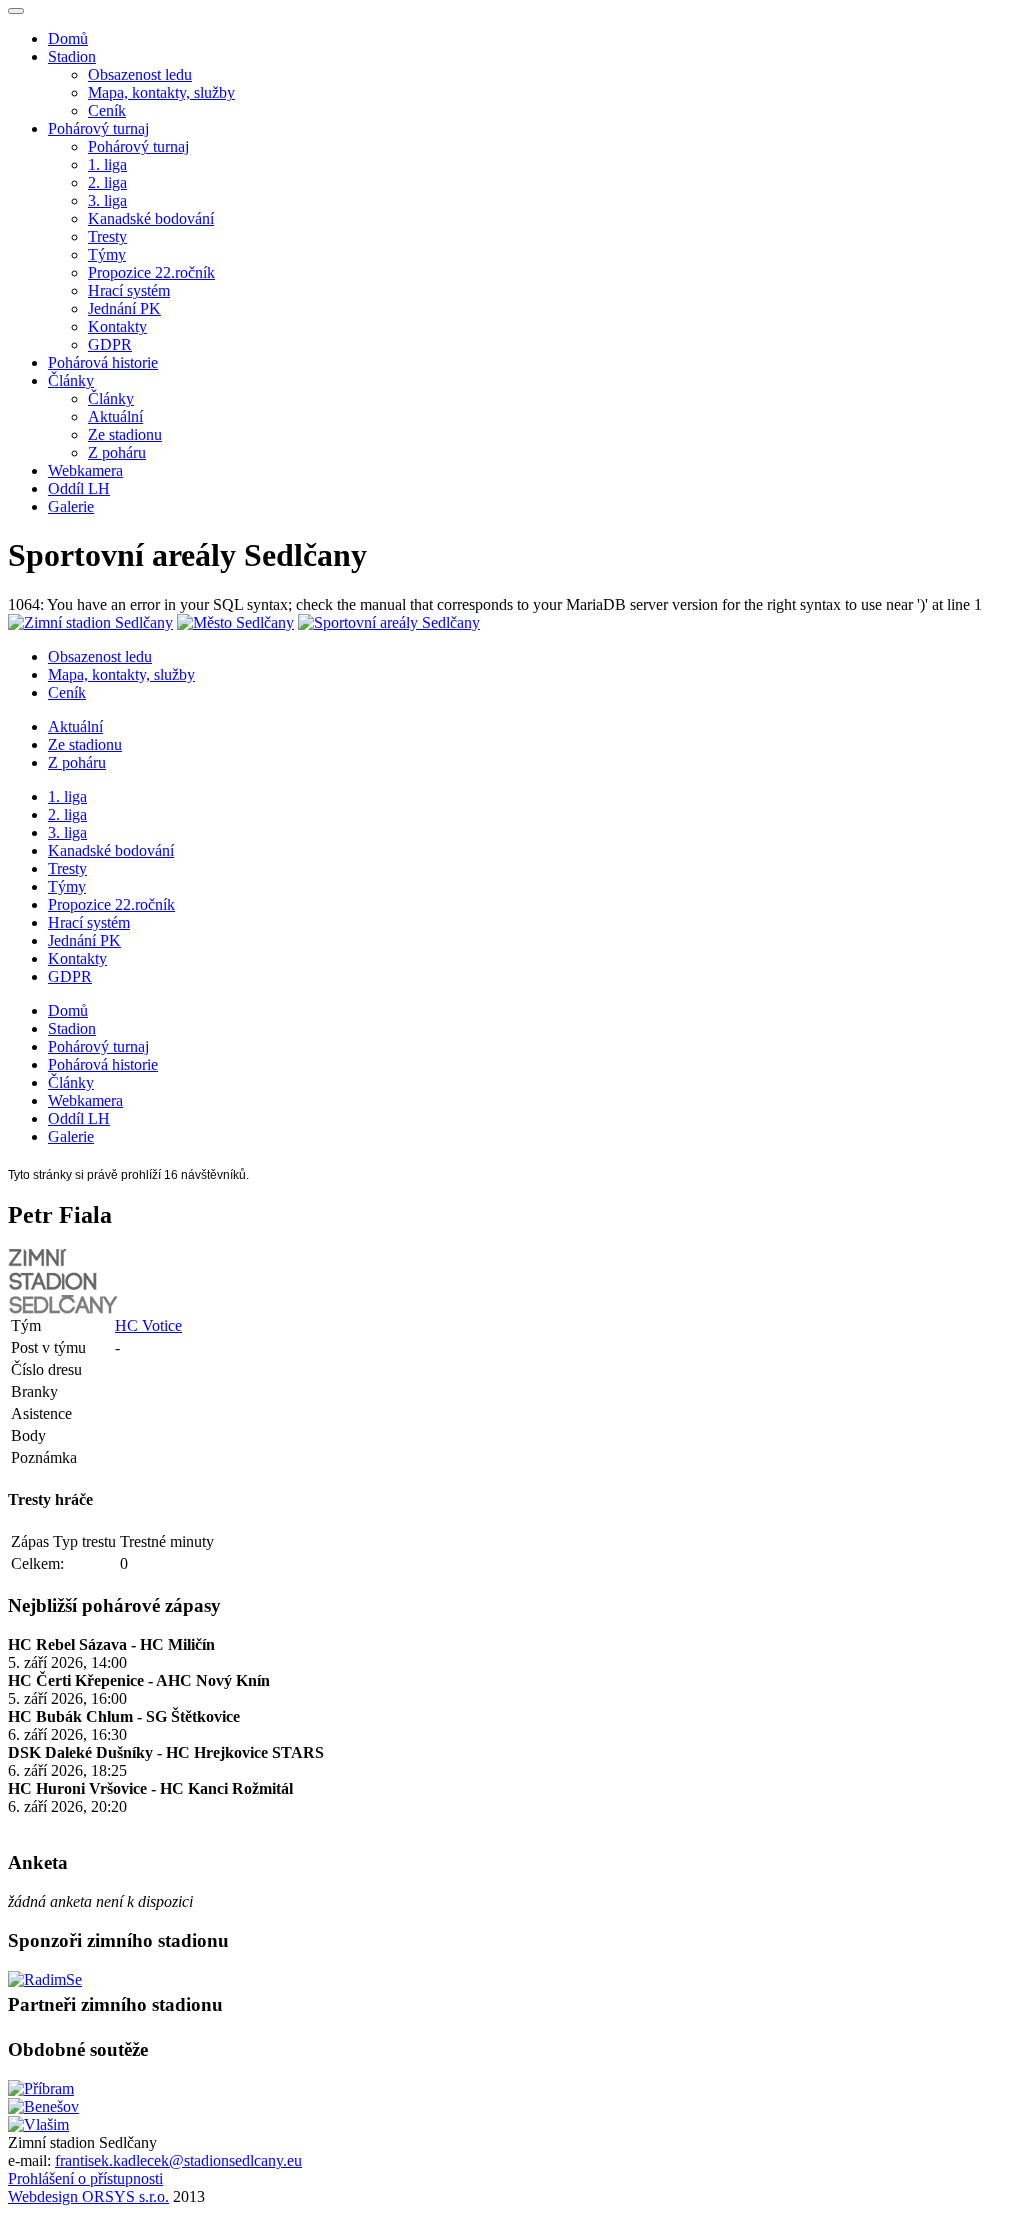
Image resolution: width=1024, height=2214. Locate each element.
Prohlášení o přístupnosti (85, 2178)
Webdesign (45, 2196)
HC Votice (148, 1325)
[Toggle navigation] (16, 11)
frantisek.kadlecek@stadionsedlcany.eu (178, 2160)
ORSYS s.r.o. (125, 2196)
